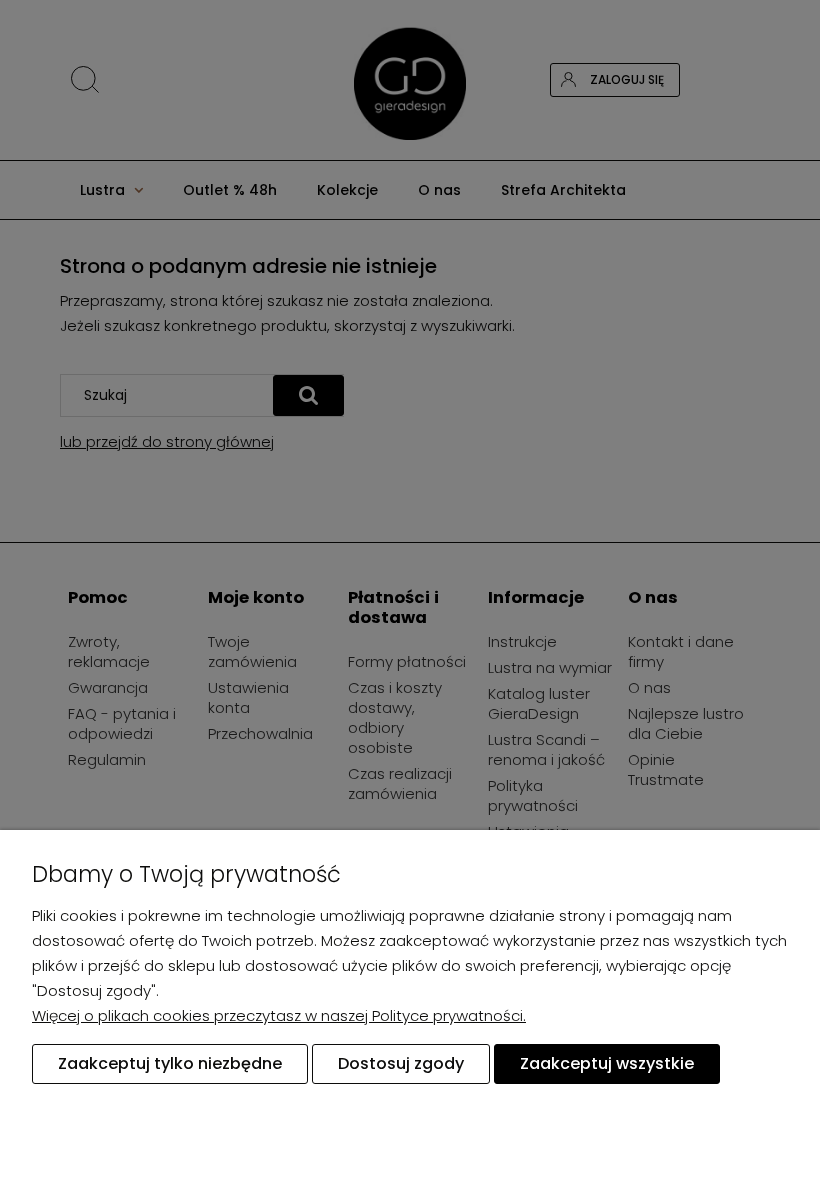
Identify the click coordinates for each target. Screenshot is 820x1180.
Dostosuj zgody (401, 1063)
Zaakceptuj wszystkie (607, 1063)
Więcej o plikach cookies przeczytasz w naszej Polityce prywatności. (279, 1015)
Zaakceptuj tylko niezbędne (170, 1063)
